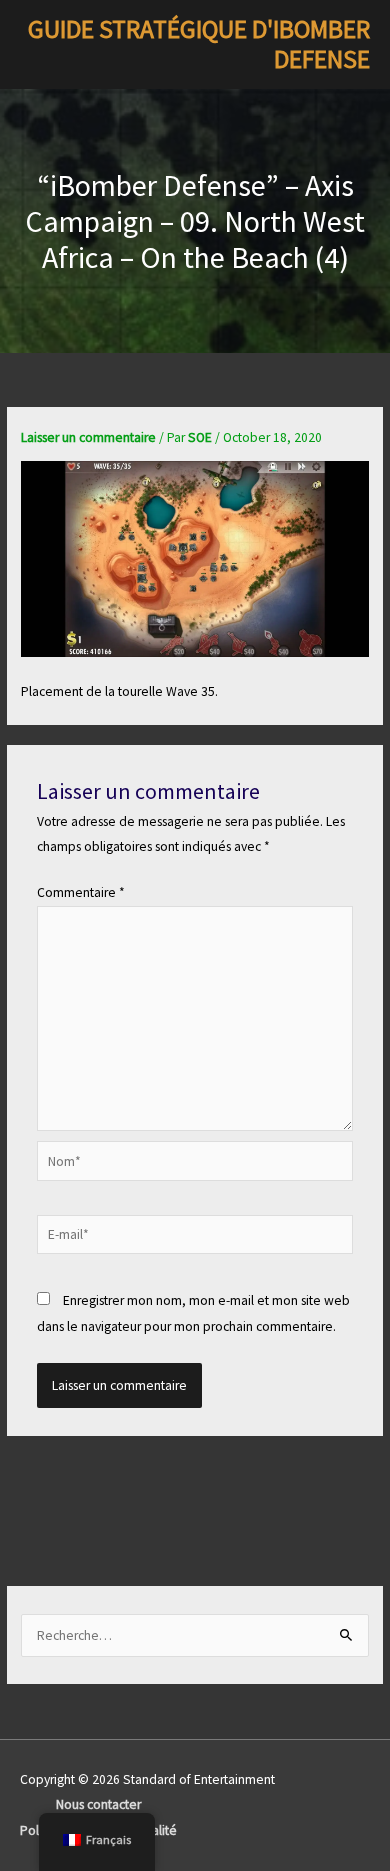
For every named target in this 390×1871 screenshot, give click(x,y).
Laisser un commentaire (88, 437)
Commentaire (81, 892)
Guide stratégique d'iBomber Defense (199, 44)
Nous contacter (98, 1804)
